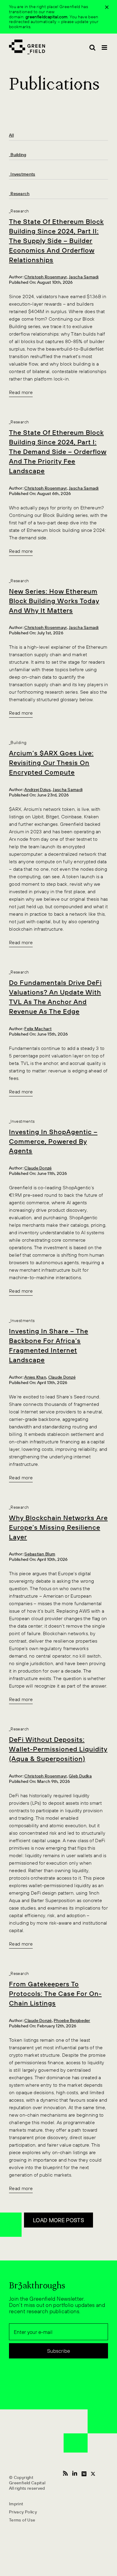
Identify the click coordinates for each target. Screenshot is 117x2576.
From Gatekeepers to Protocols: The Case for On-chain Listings (55, 1994)
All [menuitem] (11, 135)
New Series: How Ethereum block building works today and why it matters (54, 601)
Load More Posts (58, 2220)
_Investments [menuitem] (22, 174)
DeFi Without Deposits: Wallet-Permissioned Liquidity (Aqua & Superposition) (58, 1749)
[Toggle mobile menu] (105, 47)
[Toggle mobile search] (92, 47)
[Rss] (65, 2473)
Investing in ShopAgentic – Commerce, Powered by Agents (53, 1141)
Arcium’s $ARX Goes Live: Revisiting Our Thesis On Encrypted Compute (51, 763)
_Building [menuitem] (18, 155)
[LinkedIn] (75, 2473)
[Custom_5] (93, 2473)
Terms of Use (22, 2520)
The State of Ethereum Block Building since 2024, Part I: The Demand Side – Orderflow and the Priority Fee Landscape (58, 452)
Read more (21, 392)
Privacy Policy (23, 2512)
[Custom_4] (84, 2473)
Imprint (16, 2504)
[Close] (107, 7)
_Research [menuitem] (19, 194)
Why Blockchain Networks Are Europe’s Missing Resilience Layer (58, 1527)
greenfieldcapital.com (47, 17)
